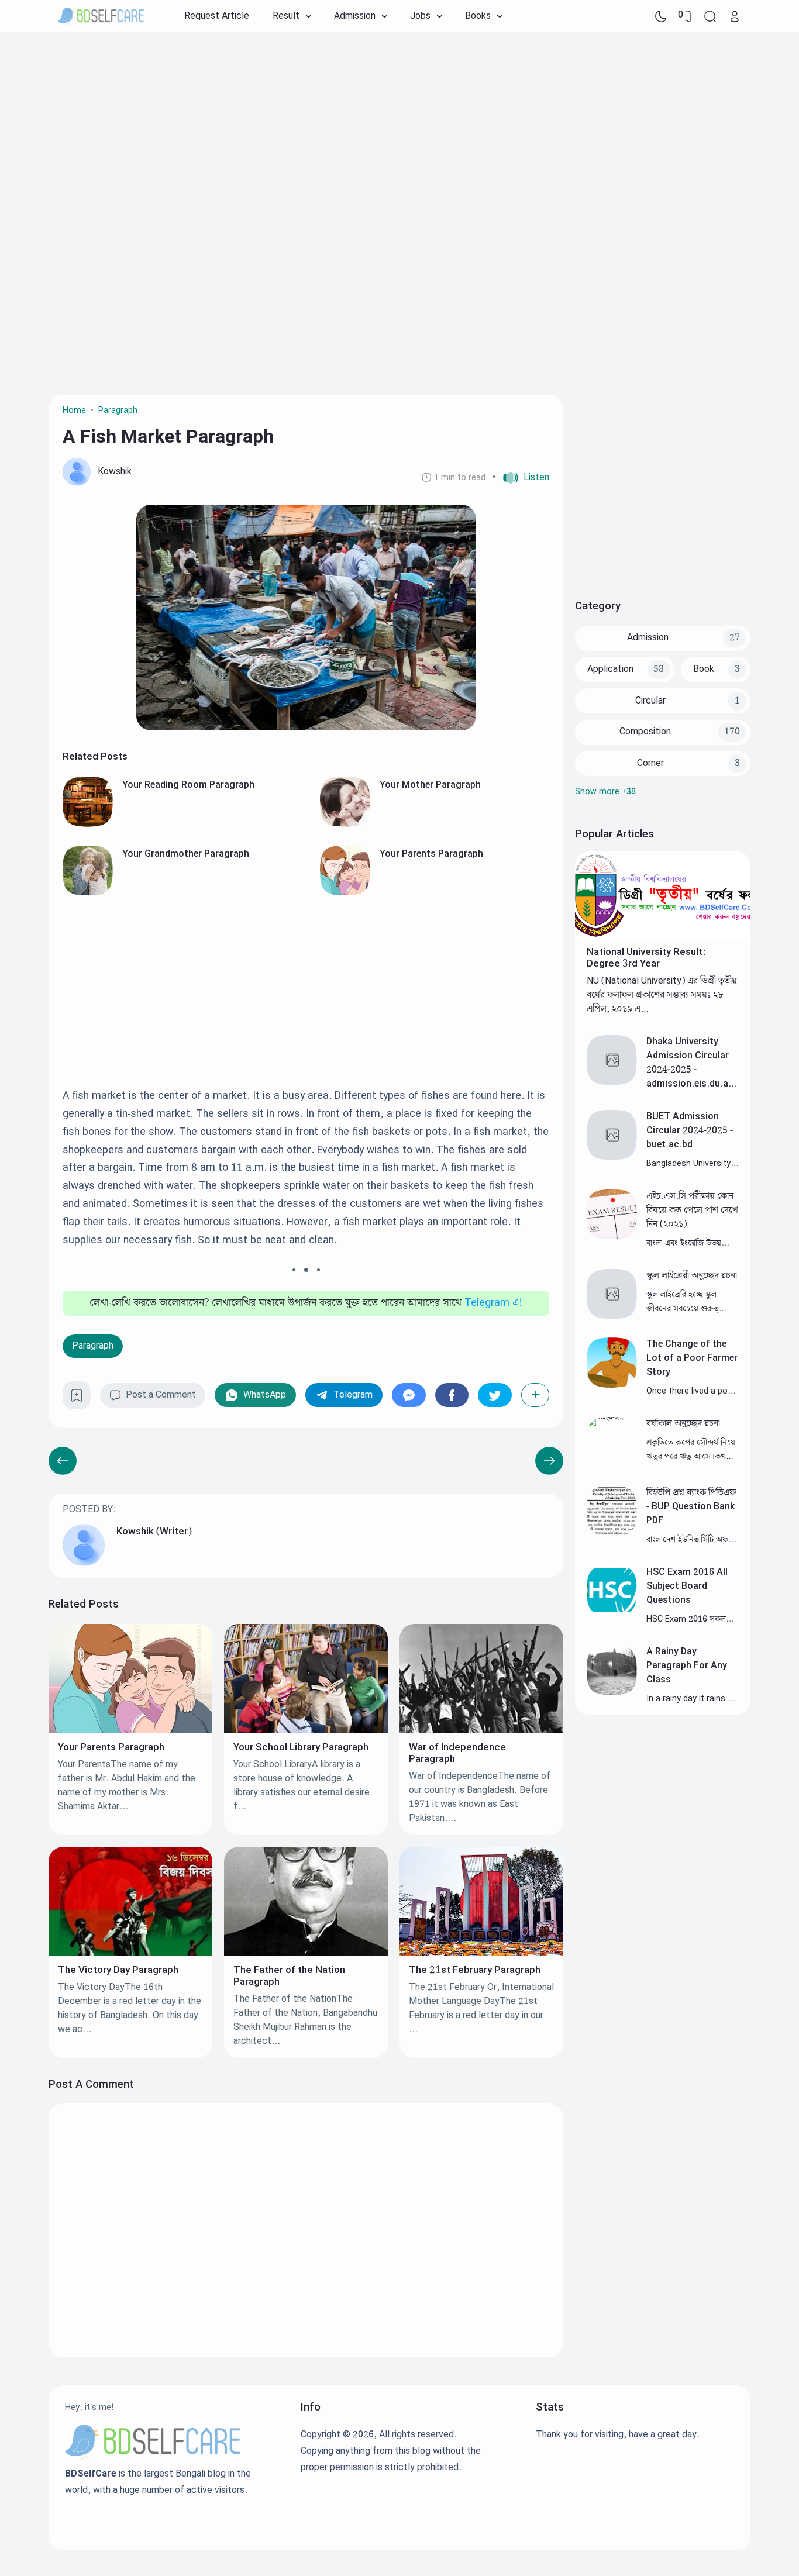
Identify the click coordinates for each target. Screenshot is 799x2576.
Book (704, 669)
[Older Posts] (63, 1461)
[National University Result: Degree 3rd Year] (663, 937)
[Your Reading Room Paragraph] (88, 824)
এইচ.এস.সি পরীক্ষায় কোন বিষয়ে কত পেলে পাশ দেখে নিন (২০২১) (692, 1210)
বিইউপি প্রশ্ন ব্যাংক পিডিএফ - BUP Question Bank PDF (691, 1507)
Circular (650, 701)
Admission (648, 638)
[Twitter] (495, 1395)
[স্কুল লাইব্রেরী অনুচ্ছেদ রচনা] (612, 1316)
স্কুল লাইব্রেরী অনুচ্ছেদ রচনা (692, 1276)
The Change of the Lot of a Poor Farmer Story (692, 1358)
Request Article (217, 16)
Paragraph (93, 1346)
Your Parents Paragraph (431, 854)
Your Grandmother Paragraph (186, 854)
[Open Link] (735, 16)
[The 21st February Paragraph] (481, 1953)
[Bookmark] (77, 1400)
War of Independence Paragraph (457, 1753)
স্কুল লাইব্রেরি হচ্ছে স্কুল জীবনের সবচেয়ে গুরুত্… (686, 1301)
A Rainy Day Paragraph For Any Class (687, 1666)
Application (610, 669)
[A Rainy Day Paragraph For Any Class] (612, 1692)
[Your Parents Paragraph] (345, 893)
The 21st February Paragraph (475, 1970)
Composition (645, 732)
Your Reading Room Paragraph (188, 785)
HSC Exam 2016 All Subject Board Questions (687, 1586)
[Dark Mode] (661, 16)
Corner (650, 763)
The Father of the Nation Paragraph (289, 1976)
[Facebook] (452, 1395)
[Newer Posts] (549, 1461)
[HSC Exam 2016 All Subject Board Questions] (612, 1613)
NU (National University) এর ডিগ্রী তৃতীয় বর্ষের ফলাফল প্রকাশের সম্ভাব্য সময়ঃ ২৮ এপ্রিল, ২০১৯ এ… (662, 995)
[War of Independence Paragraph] (481, 1731)
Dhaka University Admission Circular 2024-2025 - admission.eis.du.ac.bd (691, 1070)
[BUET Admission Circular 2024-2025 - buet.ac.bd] (612, 1157)
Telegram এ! (493, 1303)
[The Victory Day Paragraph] (130, 1953)
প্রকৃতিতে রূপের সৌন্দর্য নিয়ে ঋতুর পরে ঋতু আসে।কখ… (691, 1449)
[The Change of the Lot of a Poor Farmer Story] (612, 1385)
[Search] (710, 16)
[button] (521, 478)
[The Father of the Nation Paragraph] (306, 1953)
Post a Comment (161, 1395)
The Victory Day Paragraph (118, 1970)
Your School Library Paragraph (301, 1747)
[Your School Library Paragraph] (306, 1731)
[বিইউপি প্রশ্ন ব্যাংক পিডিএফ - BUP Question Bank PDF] (612, 1533)
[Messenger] (409, 1395)
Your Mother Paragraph (430, 785)
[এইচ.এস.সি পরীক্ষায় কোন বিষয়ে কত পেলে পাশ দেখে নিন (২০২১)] (612, 1237)
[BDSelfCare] (101, 16)
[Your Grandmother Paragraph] (88, 893)
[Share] (535, 1395)
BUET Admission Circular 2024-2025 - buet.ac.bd (690, 1131)
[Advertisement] (399, 126)
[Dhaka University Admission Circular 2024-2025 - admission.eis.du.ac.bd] (612, 1082)
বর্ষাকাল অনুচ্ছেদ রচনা (683, 1424)
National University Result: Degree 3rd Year (646, 958)
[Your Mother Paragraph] (345, 824)
